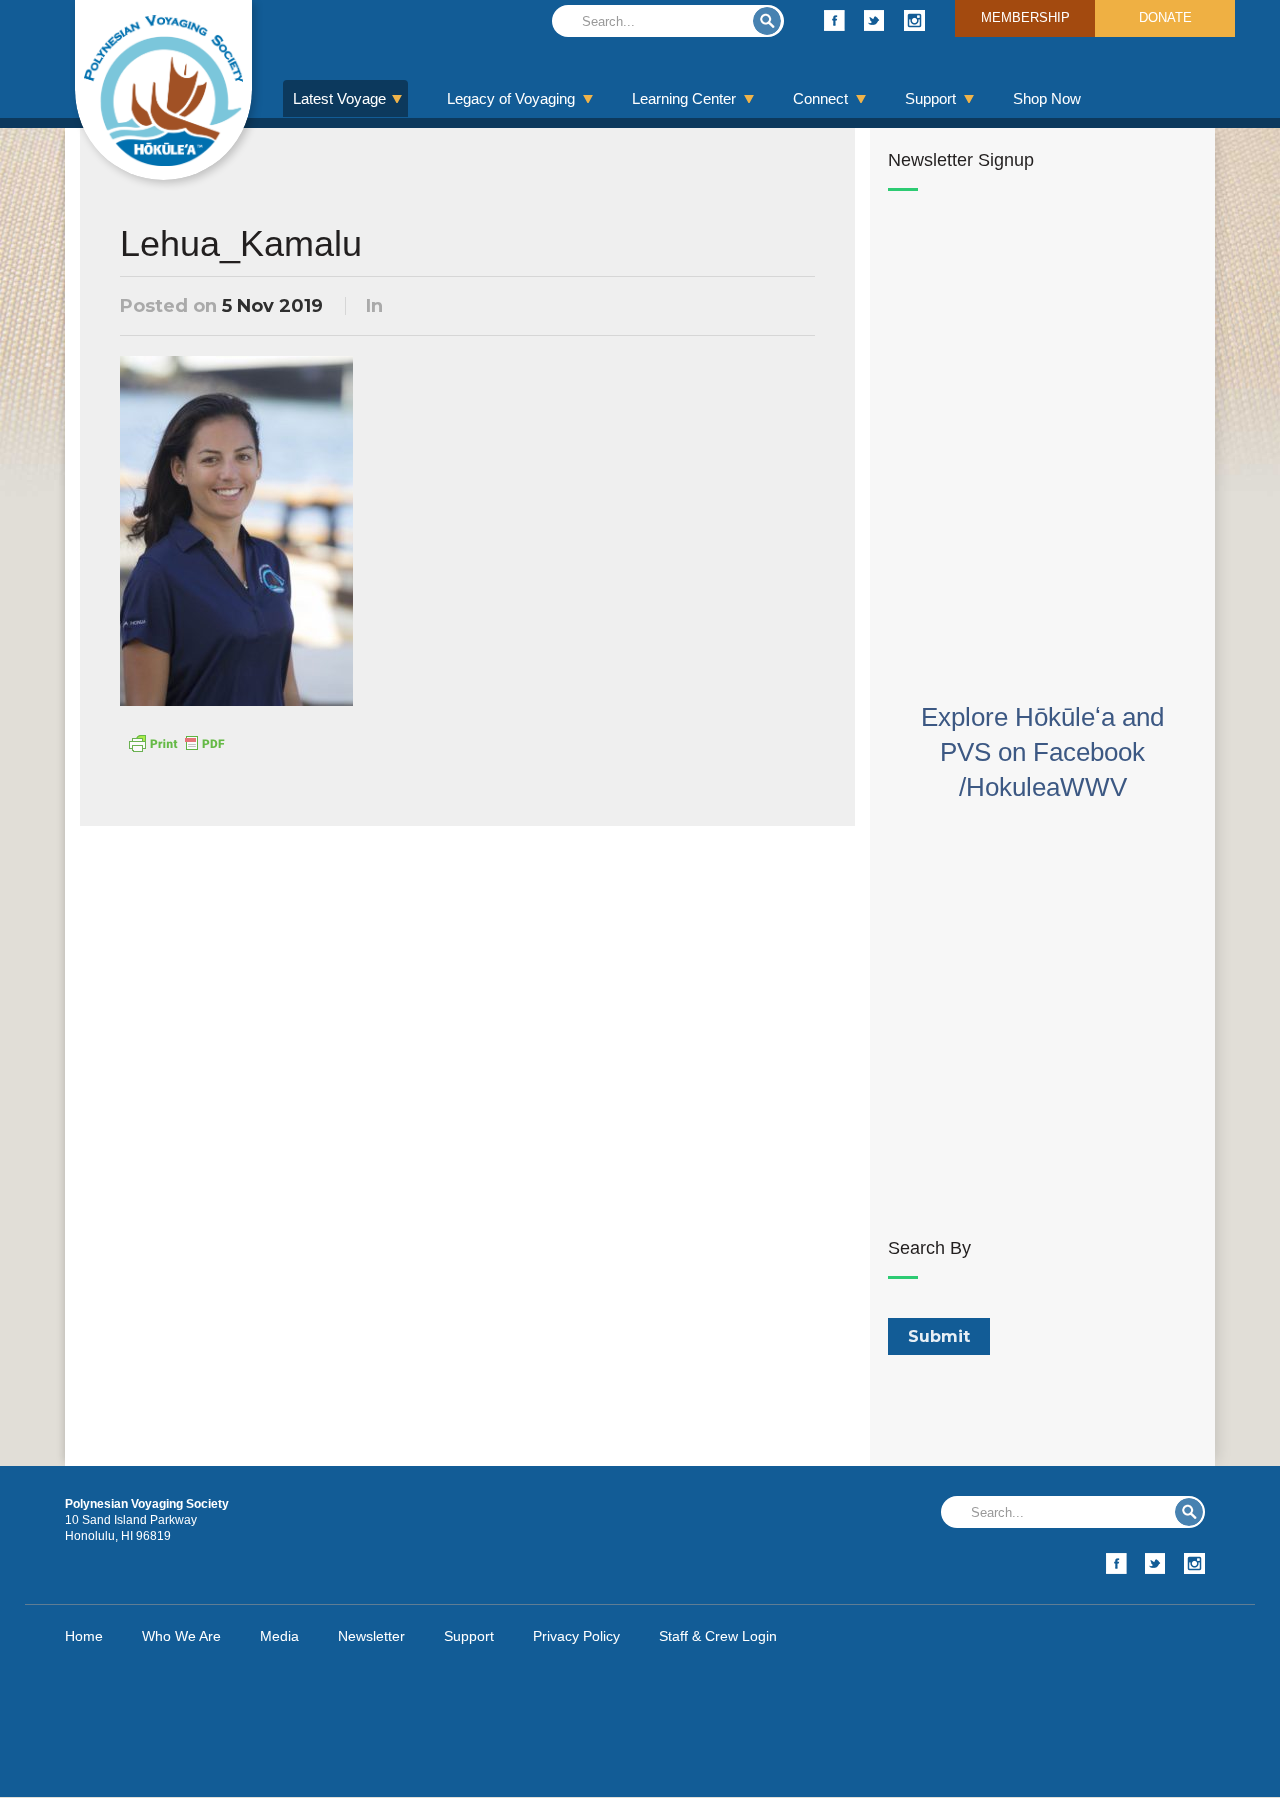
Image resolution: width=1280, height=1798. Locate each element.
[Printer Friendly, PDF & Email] (176, 742)
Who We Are (181, 1636)
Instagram (914, 20)
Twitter (874, 20)
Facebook (834, 20)
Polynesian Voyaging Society (163, 90)
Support (930, 98)
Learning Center (684, 98)
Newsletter (371, 1636)
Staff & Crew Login (718, 1636)
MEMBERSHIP (1025, 17)
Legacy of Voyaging (511, 98)
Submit (767, 21)
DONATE (1165, 17)
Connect (820, 98)
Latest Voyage (339, 98)
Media (279, 1636)
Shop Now (1047, 98)
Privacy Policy (576, 1636)
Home (84, 1636)
